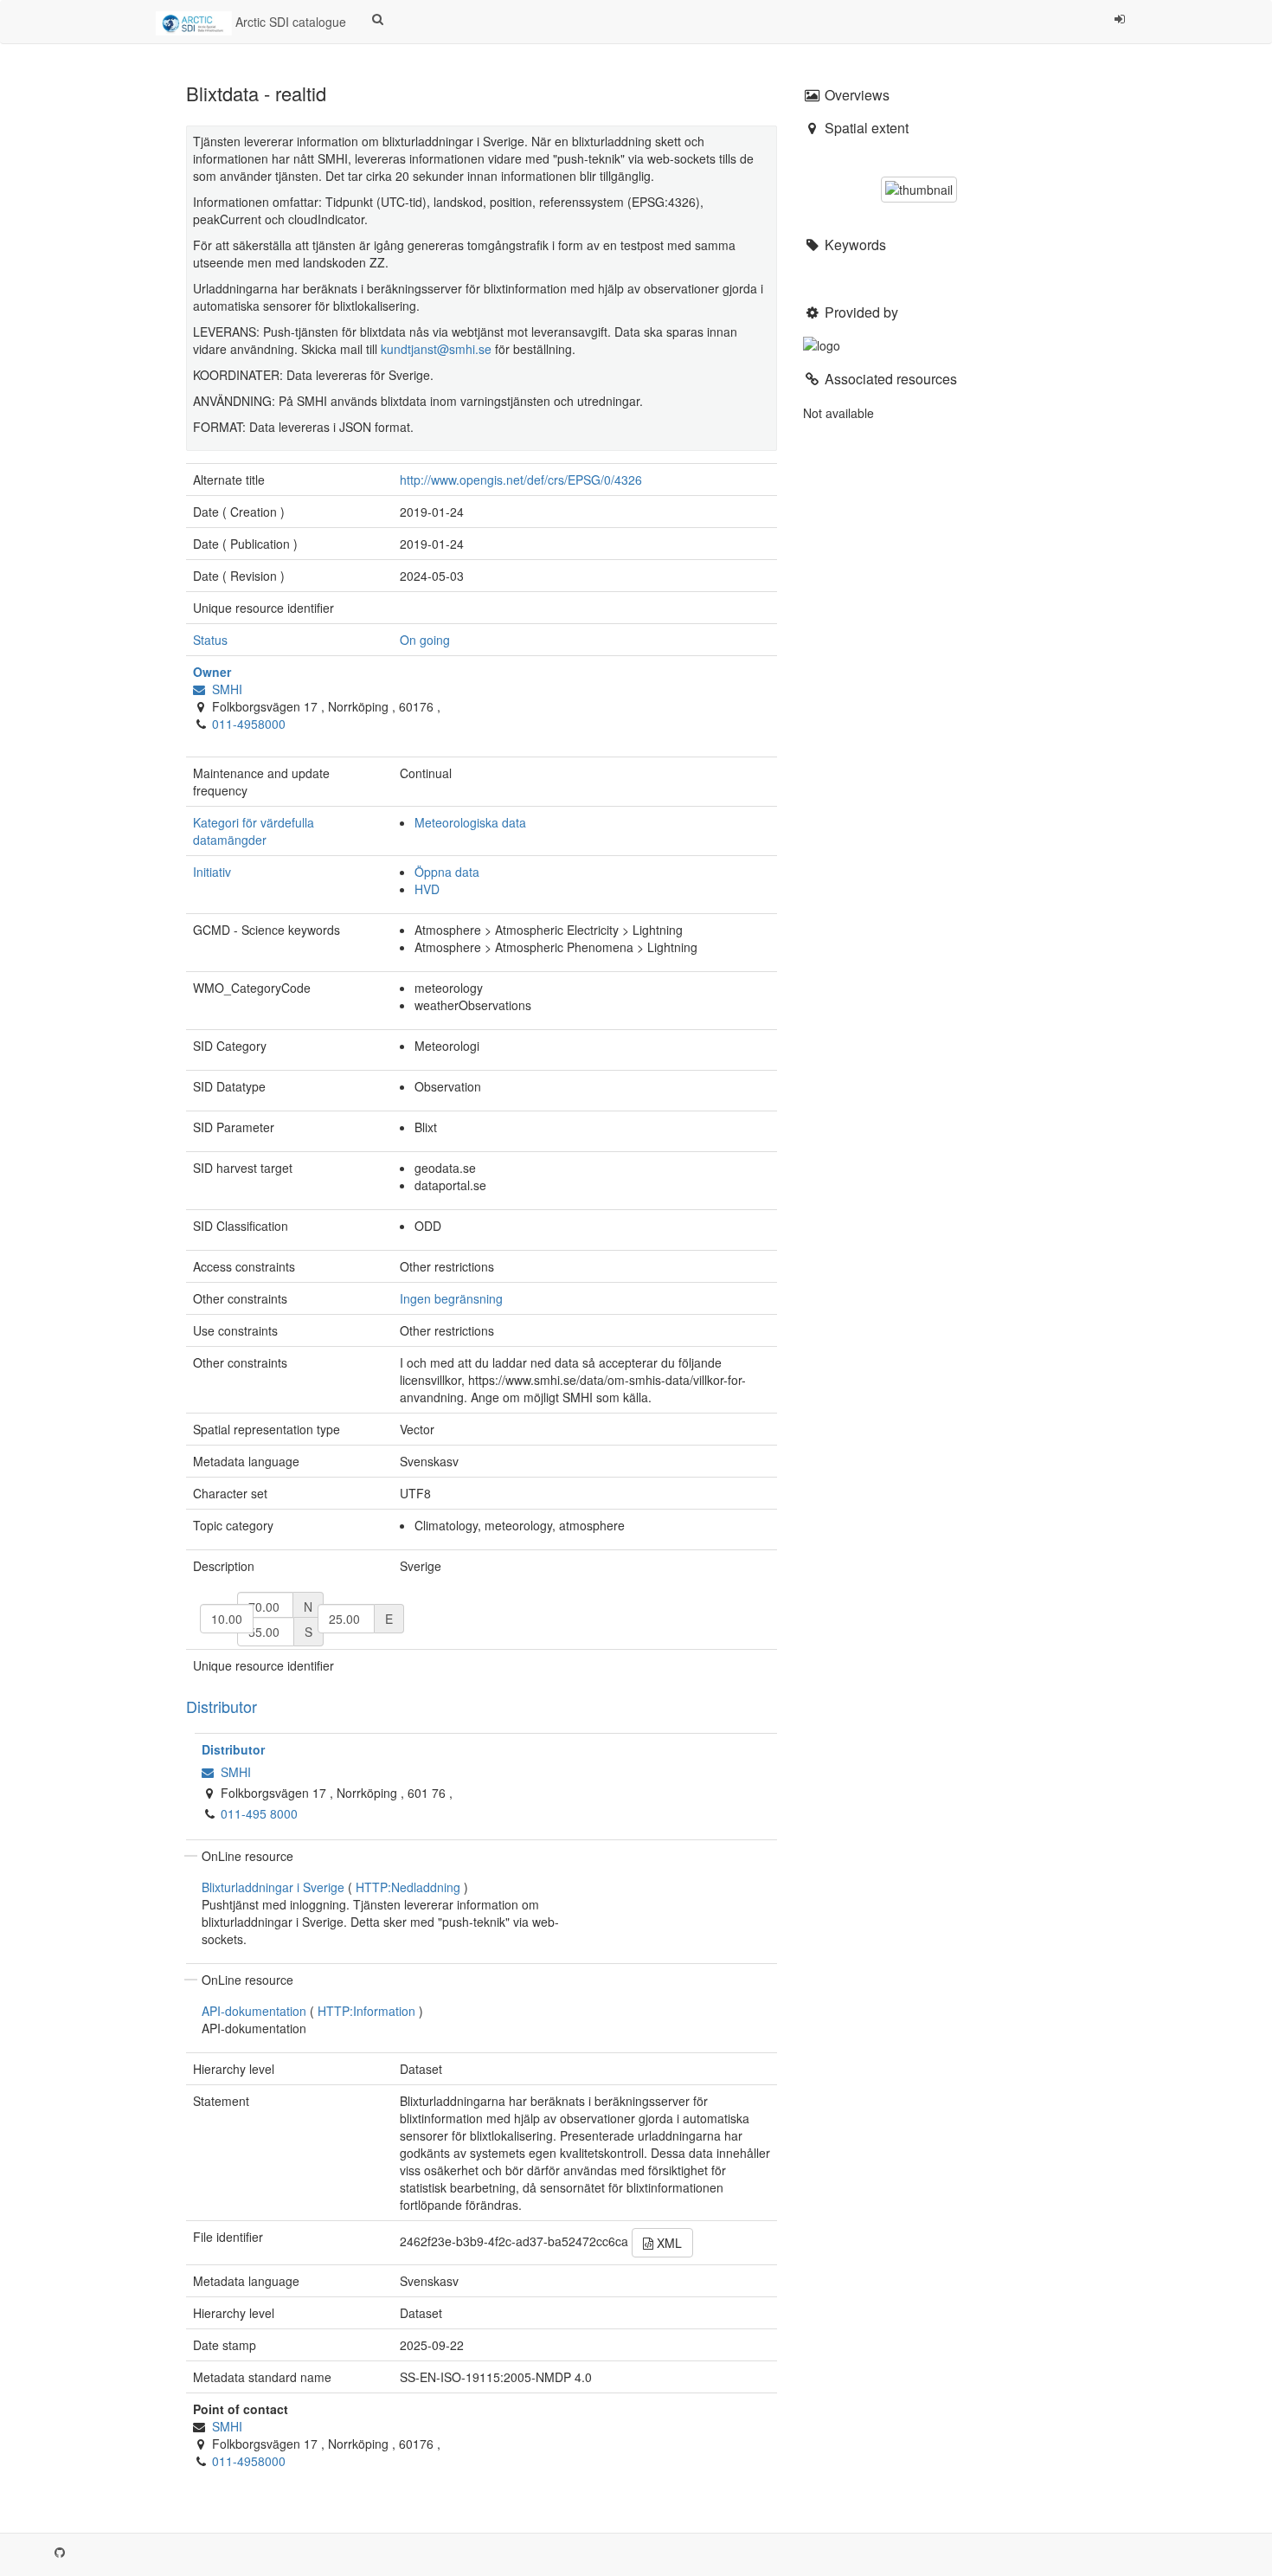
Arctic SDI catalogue (289, 22)
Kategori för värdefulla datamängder (254, 831)
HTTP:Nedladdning (408, 1887)
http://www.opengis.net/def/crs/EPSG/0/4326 (521, 480)
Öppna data (447, 872)
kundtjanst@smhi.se (436, 349)
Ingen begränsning (451, 1298)
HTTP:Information (366, 2011)
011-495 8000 (259, 1813)
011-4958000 (249, 724)
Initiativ (212, 872)
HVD (427, 889)
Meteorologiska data (470, 822)
